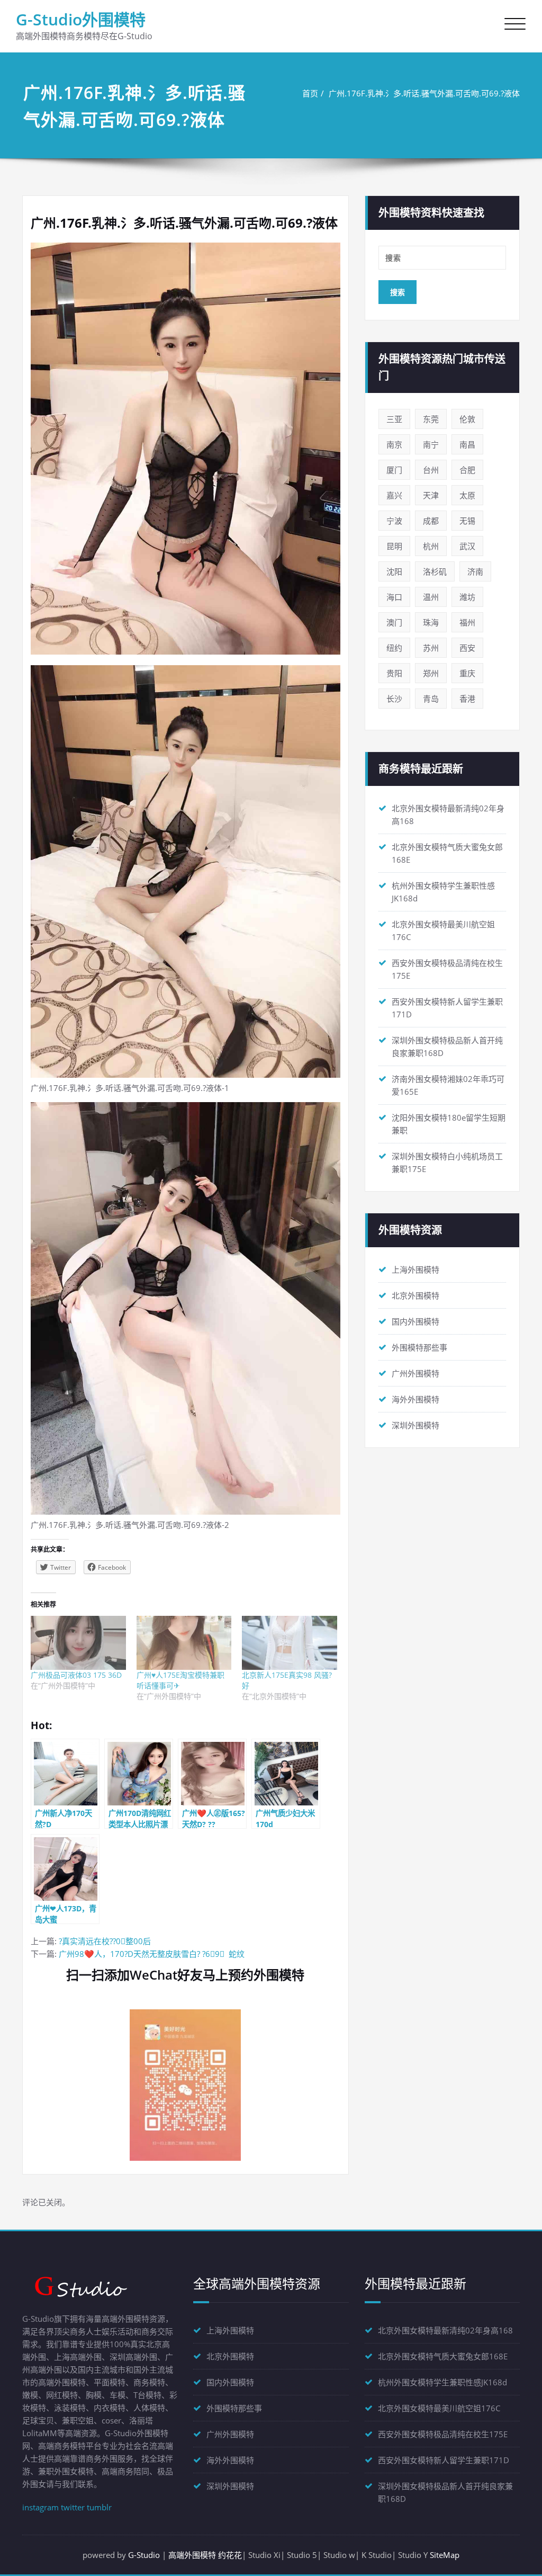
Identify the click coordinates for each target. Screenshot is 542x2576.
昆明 (394, 546)
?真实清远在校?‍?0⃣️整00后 (105, 1941)
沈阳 (394, 571)
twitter (73, 2507)
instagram (40, 2507)
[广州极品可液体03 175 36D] (78, 1643)
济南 (475, 571)
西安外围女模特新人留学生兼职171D (444, 2460)
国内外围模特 (415, 1321)
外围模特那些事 (419, 1347)
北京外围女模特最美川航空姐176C (439, 2408)
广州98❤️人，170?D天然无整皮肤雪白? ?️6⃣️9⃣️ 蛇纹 (152, 1954)
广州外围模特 (415, 1373)
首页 (310, 93)
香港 (467, 699)
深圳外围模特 (415, 1425)
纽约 (394, 648)
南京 (394, 444)
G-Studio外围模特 (81, 19)
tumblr (99, 2507)
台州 (431, 470)
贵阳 (394, 673)
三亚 (394, 419)
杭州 (431, 546)
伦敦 (467, 419)
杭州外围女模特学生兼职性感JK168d (442, 2382)
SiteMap (445, 2555)
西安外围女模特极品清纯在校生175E (443, 2434)
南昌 (467, 444)
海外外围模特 (415, 1399)
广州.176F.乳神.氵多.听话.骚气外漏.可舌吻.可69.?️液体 (424, 93)
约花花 (230, 2555)
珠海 (431, 622)
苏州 (431, 648)
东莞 (431, 419)
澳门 (394, 622)
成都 (431, 521)
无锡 (467, 521)
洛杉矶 (435, 571)
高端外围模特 (192, 2555)
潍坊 (467, 597)
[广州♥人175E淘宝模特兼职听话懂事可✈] (184, 1643)
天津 (431, 495)
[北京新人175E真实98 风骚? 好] (290, 1643)
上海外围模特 (415, 1269)
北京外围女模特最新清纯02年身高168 (445, 2330)
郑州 (431, 673)
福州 (467, 622)
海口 (394, 597)
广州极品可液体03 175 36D (76, 1675)
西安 (467, 648)
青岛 (431, 699)
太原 (467, 495)
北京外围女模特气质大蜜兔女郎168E (443, 2356)
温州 (431, 597)
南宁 (431, 444)
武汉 (467, 546)
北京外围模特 (415, 1295)
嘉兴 (394, 495)
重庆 (467, 673)
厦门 (394, 470)
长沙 (394, 699)
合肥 (467, 470)
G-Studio (144, 2555)
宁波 (394, 521)
